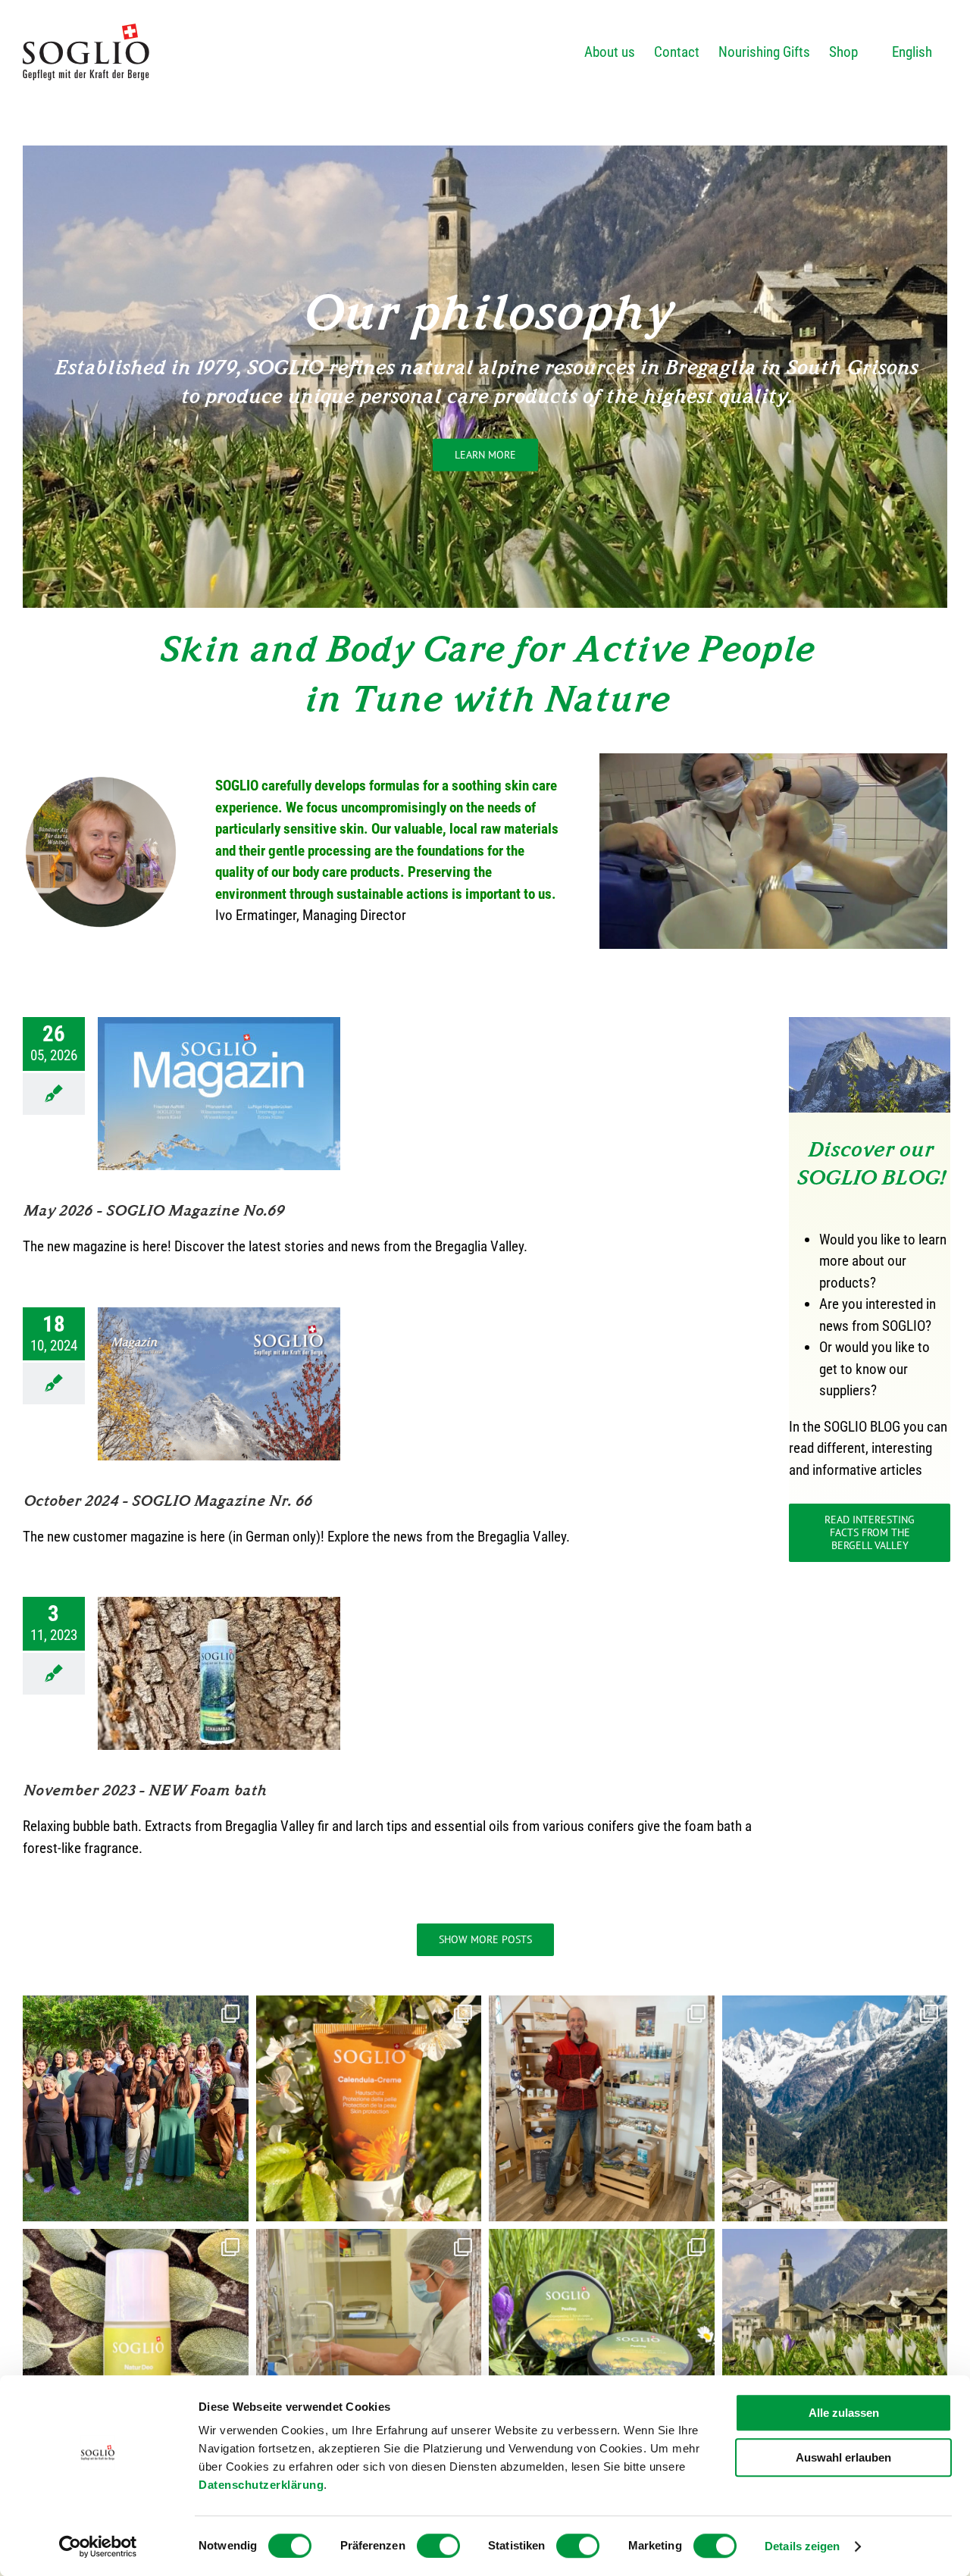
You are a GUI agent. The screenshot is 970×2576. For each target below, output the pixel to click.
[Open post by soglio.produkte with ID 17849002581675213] (136, 2342)
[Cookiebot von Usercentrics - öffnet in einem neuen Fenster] (98, 2546)
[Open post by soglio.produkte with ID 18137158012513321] (369, 2342)
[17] (870, 1024)
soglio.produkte (133, 2002)
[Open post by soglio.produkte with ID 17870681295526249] (369, 2108)
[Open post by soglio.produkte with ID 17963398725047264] (835, 2342)
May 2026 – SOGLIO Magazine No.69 (153, 1210)
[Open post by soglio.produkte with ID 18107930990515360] (136, 2108)
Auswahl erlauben (843, 2457)
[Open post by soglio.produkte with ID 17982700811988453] (602, 2108)
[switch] (438, 2546)
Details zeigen (802, 2546)
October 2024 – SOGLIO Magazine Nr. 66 (167, 1501)
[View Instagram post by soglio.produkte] (233, 2203)
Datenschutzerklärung (261, 2485)
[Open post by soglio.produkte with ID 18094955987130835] (835, 2108)
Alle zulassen (844, 2413)
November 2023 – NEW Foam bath (144, 1790)
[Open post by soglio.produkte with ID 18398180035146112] (602, 2342)
